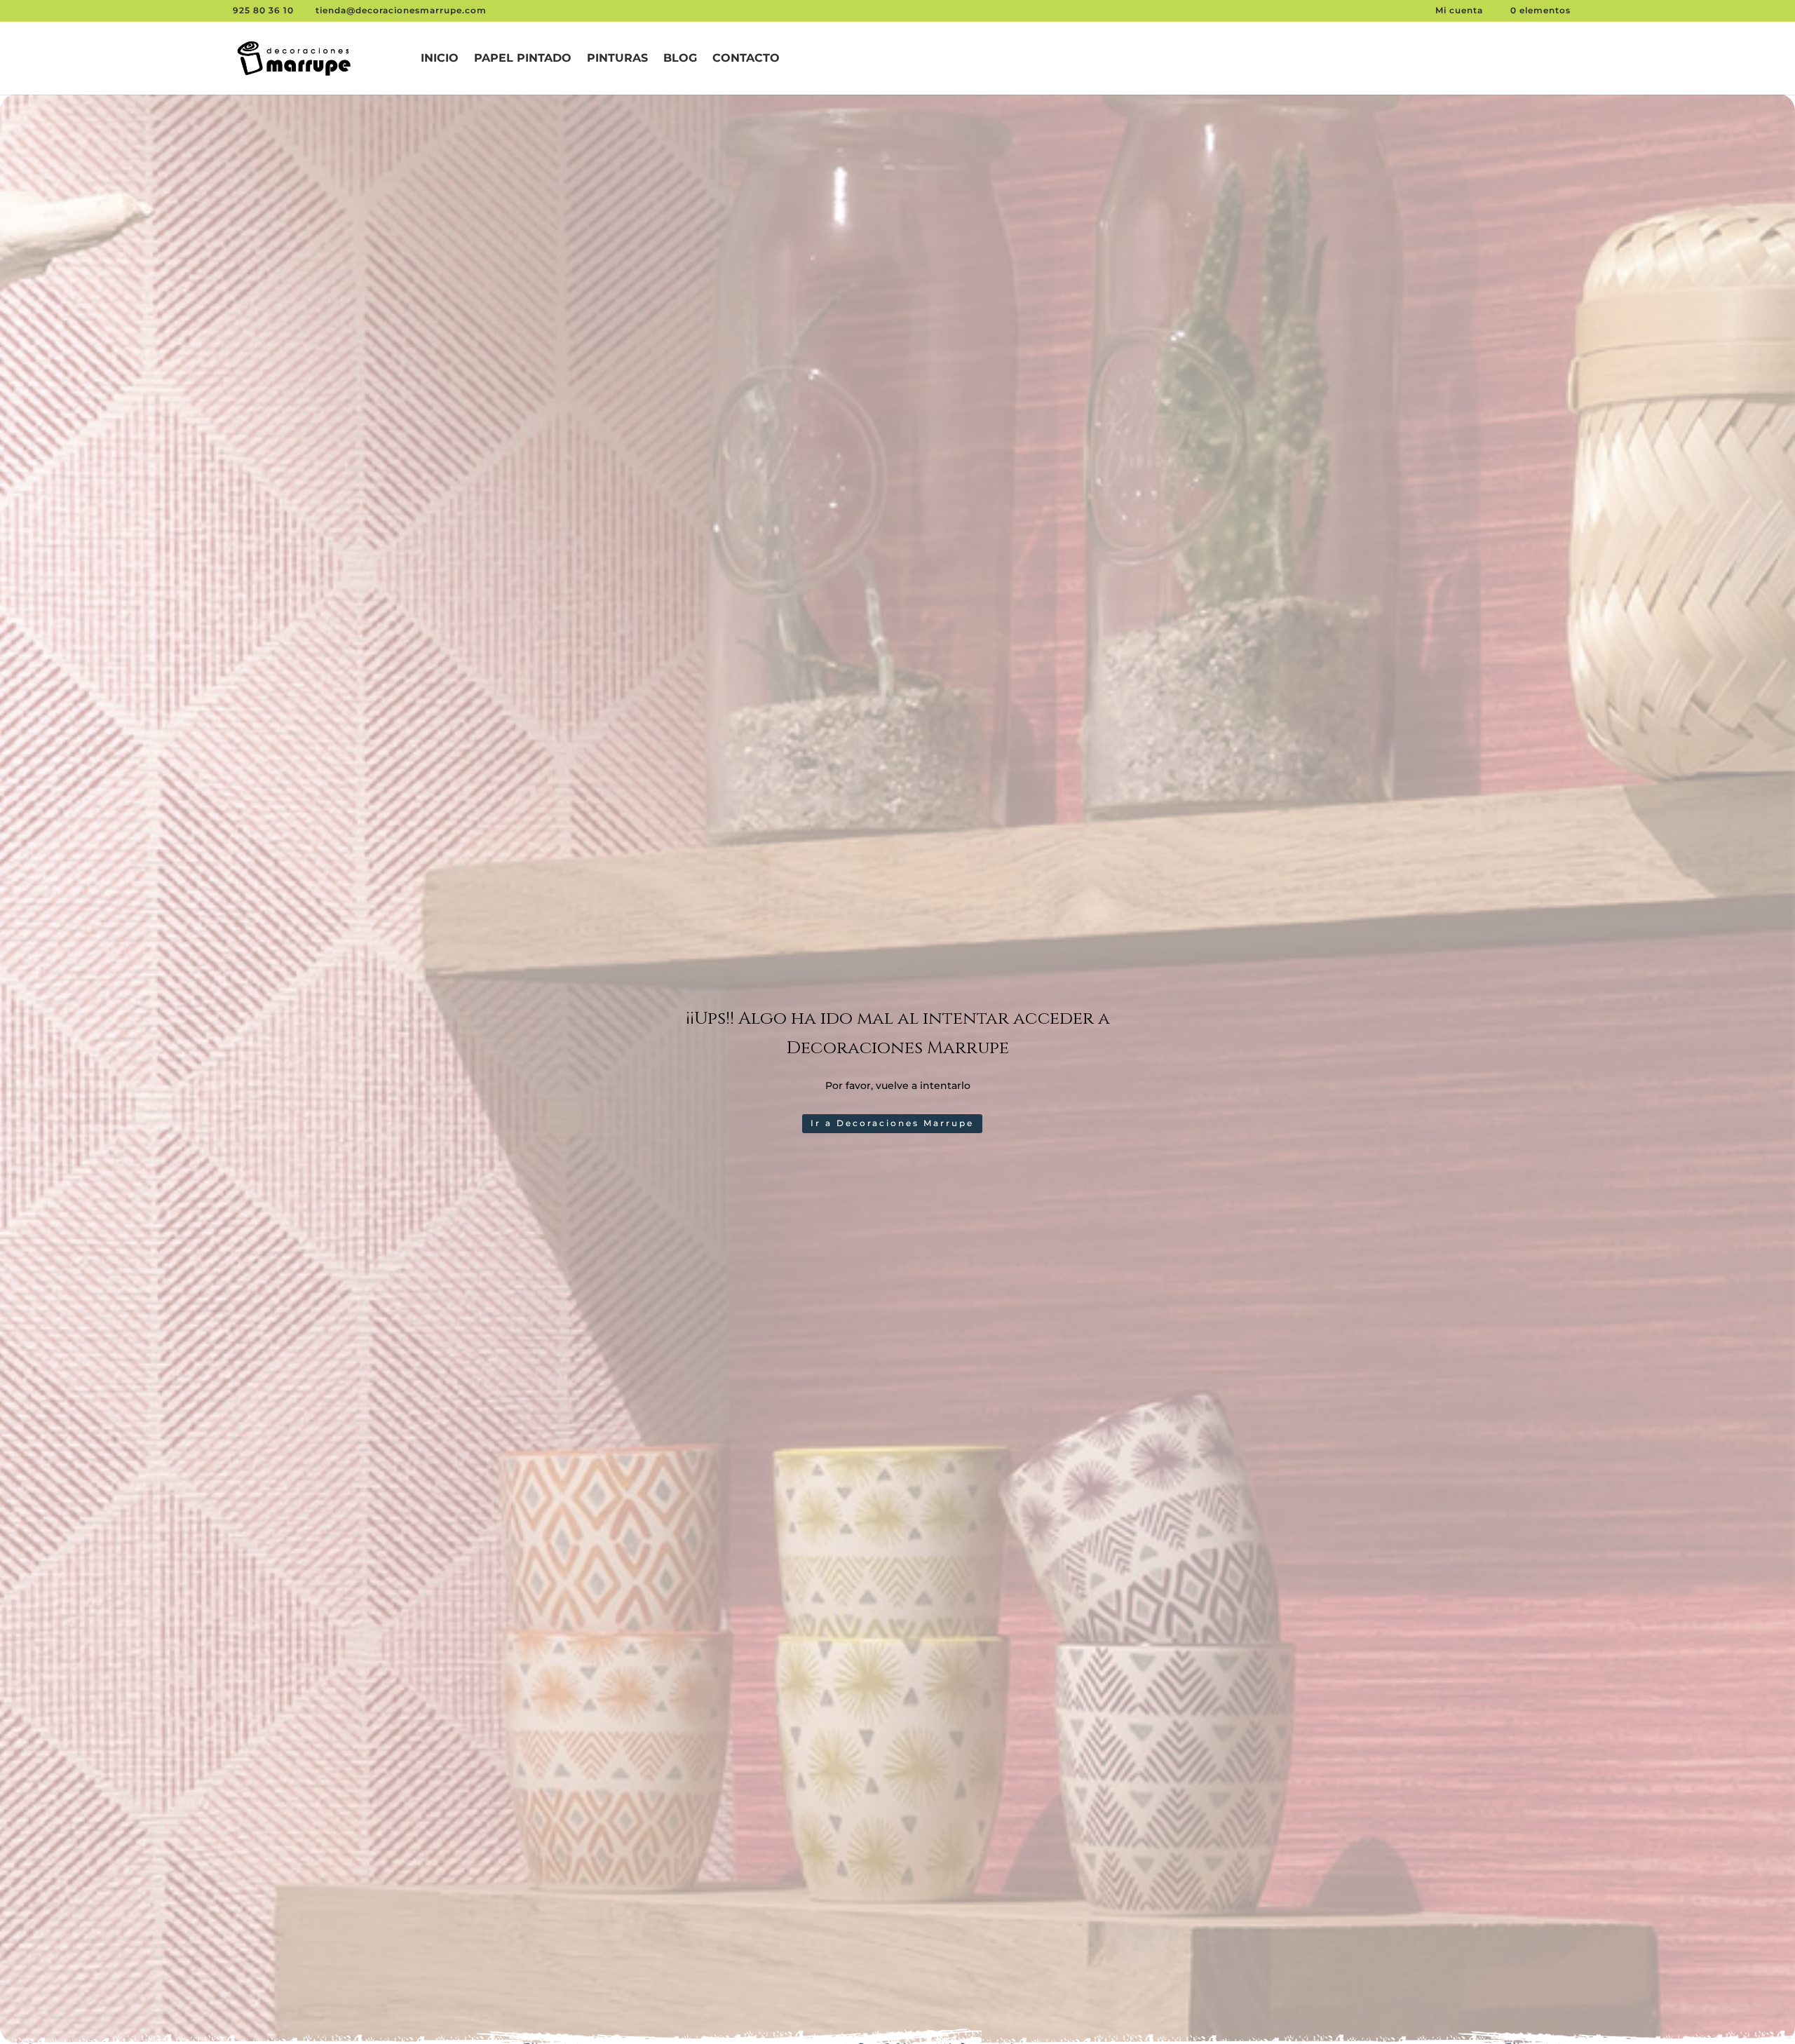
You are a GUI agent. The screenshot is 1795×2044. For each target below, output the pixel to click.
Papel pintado (523, 59)
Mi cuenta (1461, 10)
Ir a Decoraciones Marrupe (892, 1123)
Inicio (440, 59)
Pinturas (617, 59)
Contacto (746, 59)
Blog (680, 59)
